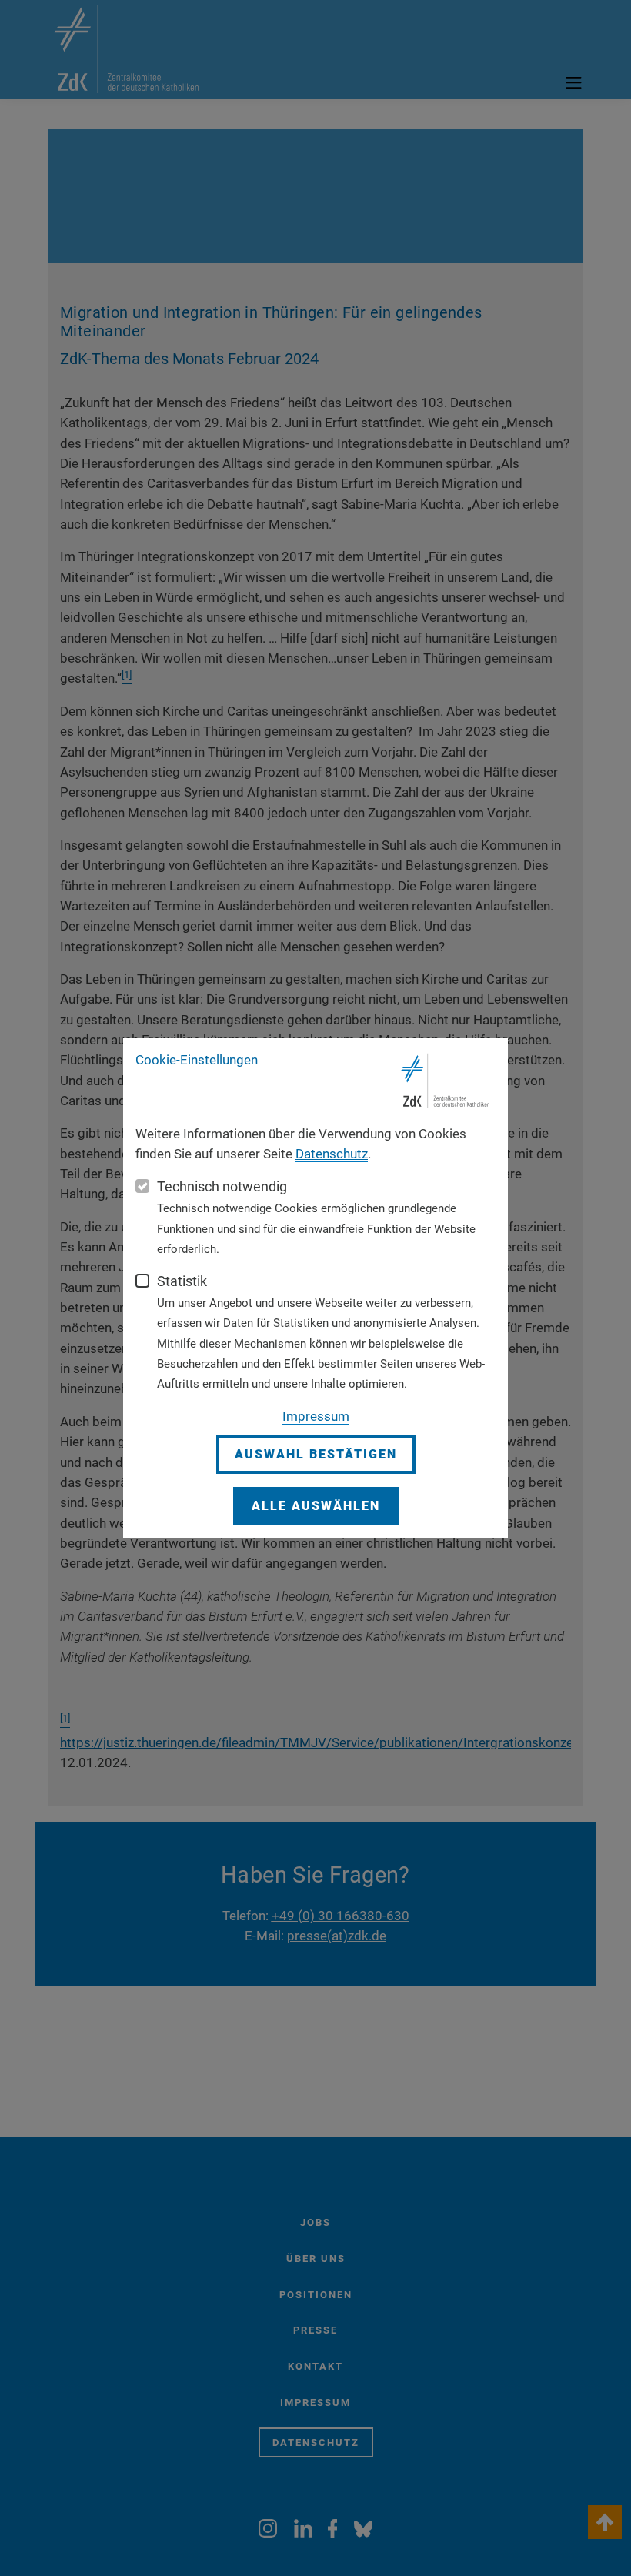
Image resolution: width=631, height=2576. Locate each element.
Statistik (182, 1281)
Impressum (316, 1416)
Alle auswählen (316, 1506)
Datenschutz (332, 1154)
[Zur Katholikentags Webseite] (446, 1081)
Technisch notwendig (222, 1186)
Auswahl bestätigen (316, 1454)
